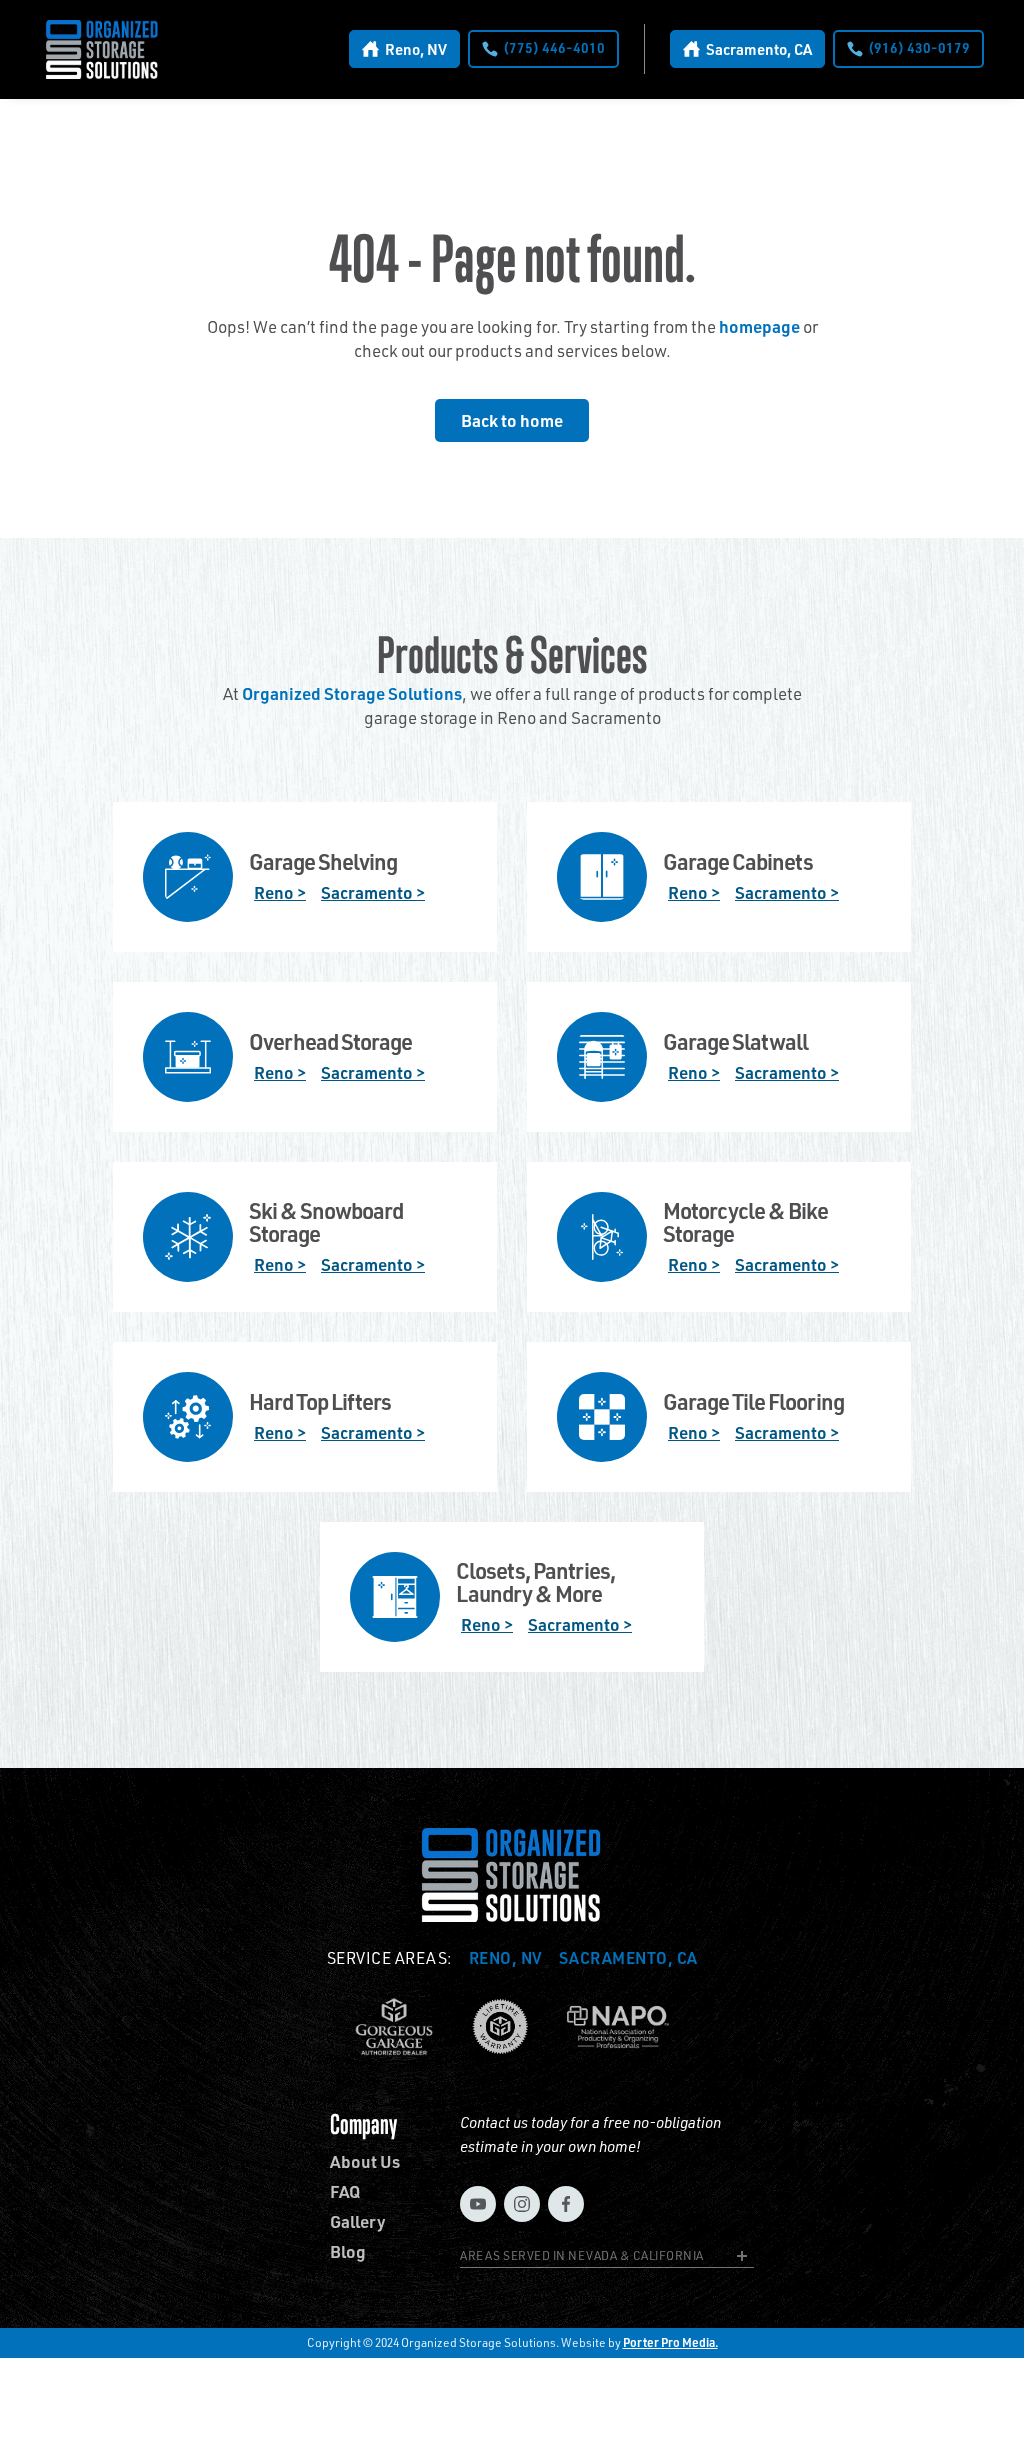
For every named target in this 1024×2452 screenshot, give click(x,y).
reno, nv (506, 1958)
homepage (759, 326)
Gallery (358, 2221)
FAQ (345, 2191)
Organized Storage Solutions (352, 693)
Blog (348, 2251)
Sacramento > (373, 892)
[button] (607, 2259)
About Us (365, 2161)
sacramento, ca (628, 1958)
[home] (102, 49)
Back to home (512, 420)
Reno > (280, 892)
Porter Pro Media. (670, 2342)
